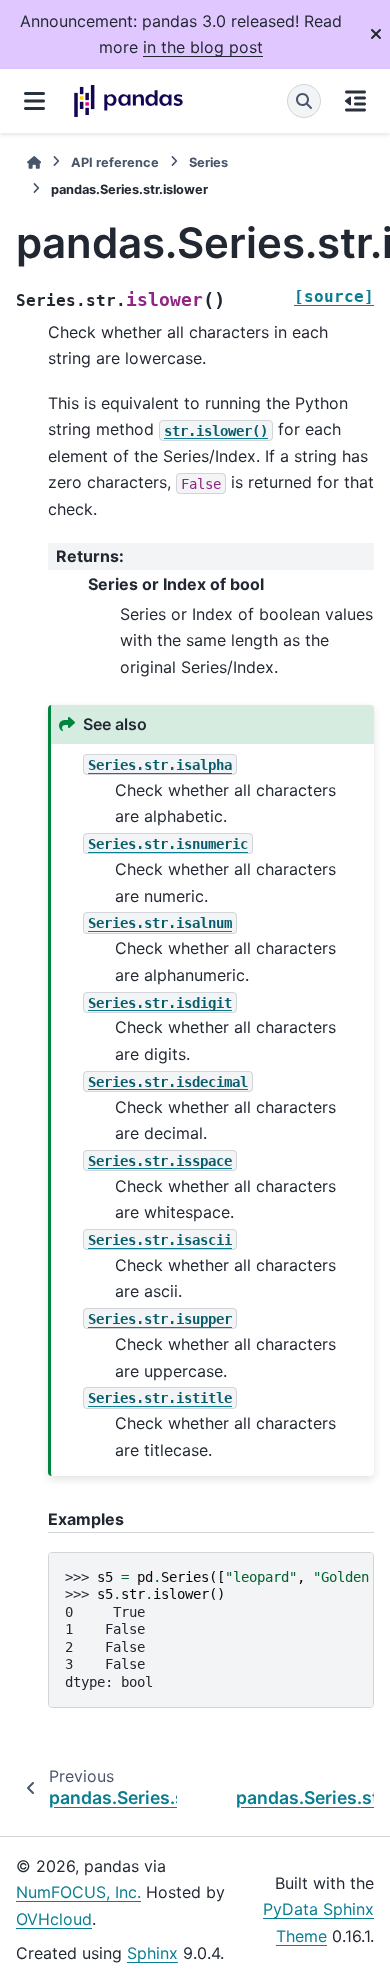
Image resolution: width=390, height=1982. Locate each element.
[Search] (304, 101)
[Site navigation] (34, 101)
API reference (115, 162)
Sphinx (152, 1953)
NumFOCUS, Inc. (78, 1892)
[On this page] (355, 101)
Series (208, 162)
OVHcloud (54, 1919)
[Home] (34, 162)
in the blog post (203, 47)
